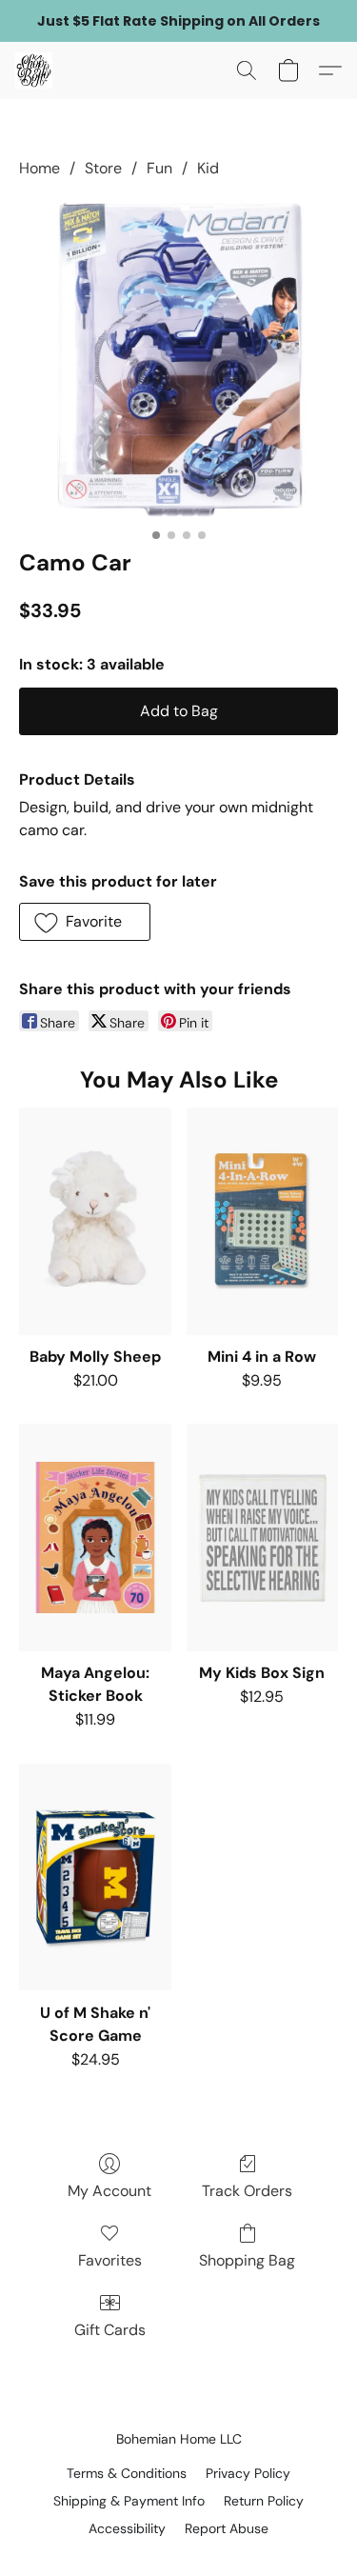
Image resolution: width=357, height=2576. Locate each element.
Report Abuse (227, 2528)
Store (103, 168)
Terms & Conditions (127, 2473)
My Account (109, 2191)
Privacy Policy (248, 2473)
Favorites (110, 2260)
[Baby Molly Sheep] (95, 1221)
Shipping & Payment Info (129, 2501)
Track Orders (247, 2191)
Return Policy (264, 2501)
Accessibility (127, 2528)
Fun (159, 168)
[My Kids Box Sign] (262, 1538)
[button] (35, 70)
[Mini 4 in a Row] (262, 1221)
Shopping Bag (247, 2260)
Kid (208, 168)
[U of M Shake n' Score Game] (95, 1877)
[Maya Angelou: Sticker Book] (95, 1538)
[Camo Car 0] (178, 359)
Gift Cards (110, 2330)
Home (40, 168)
